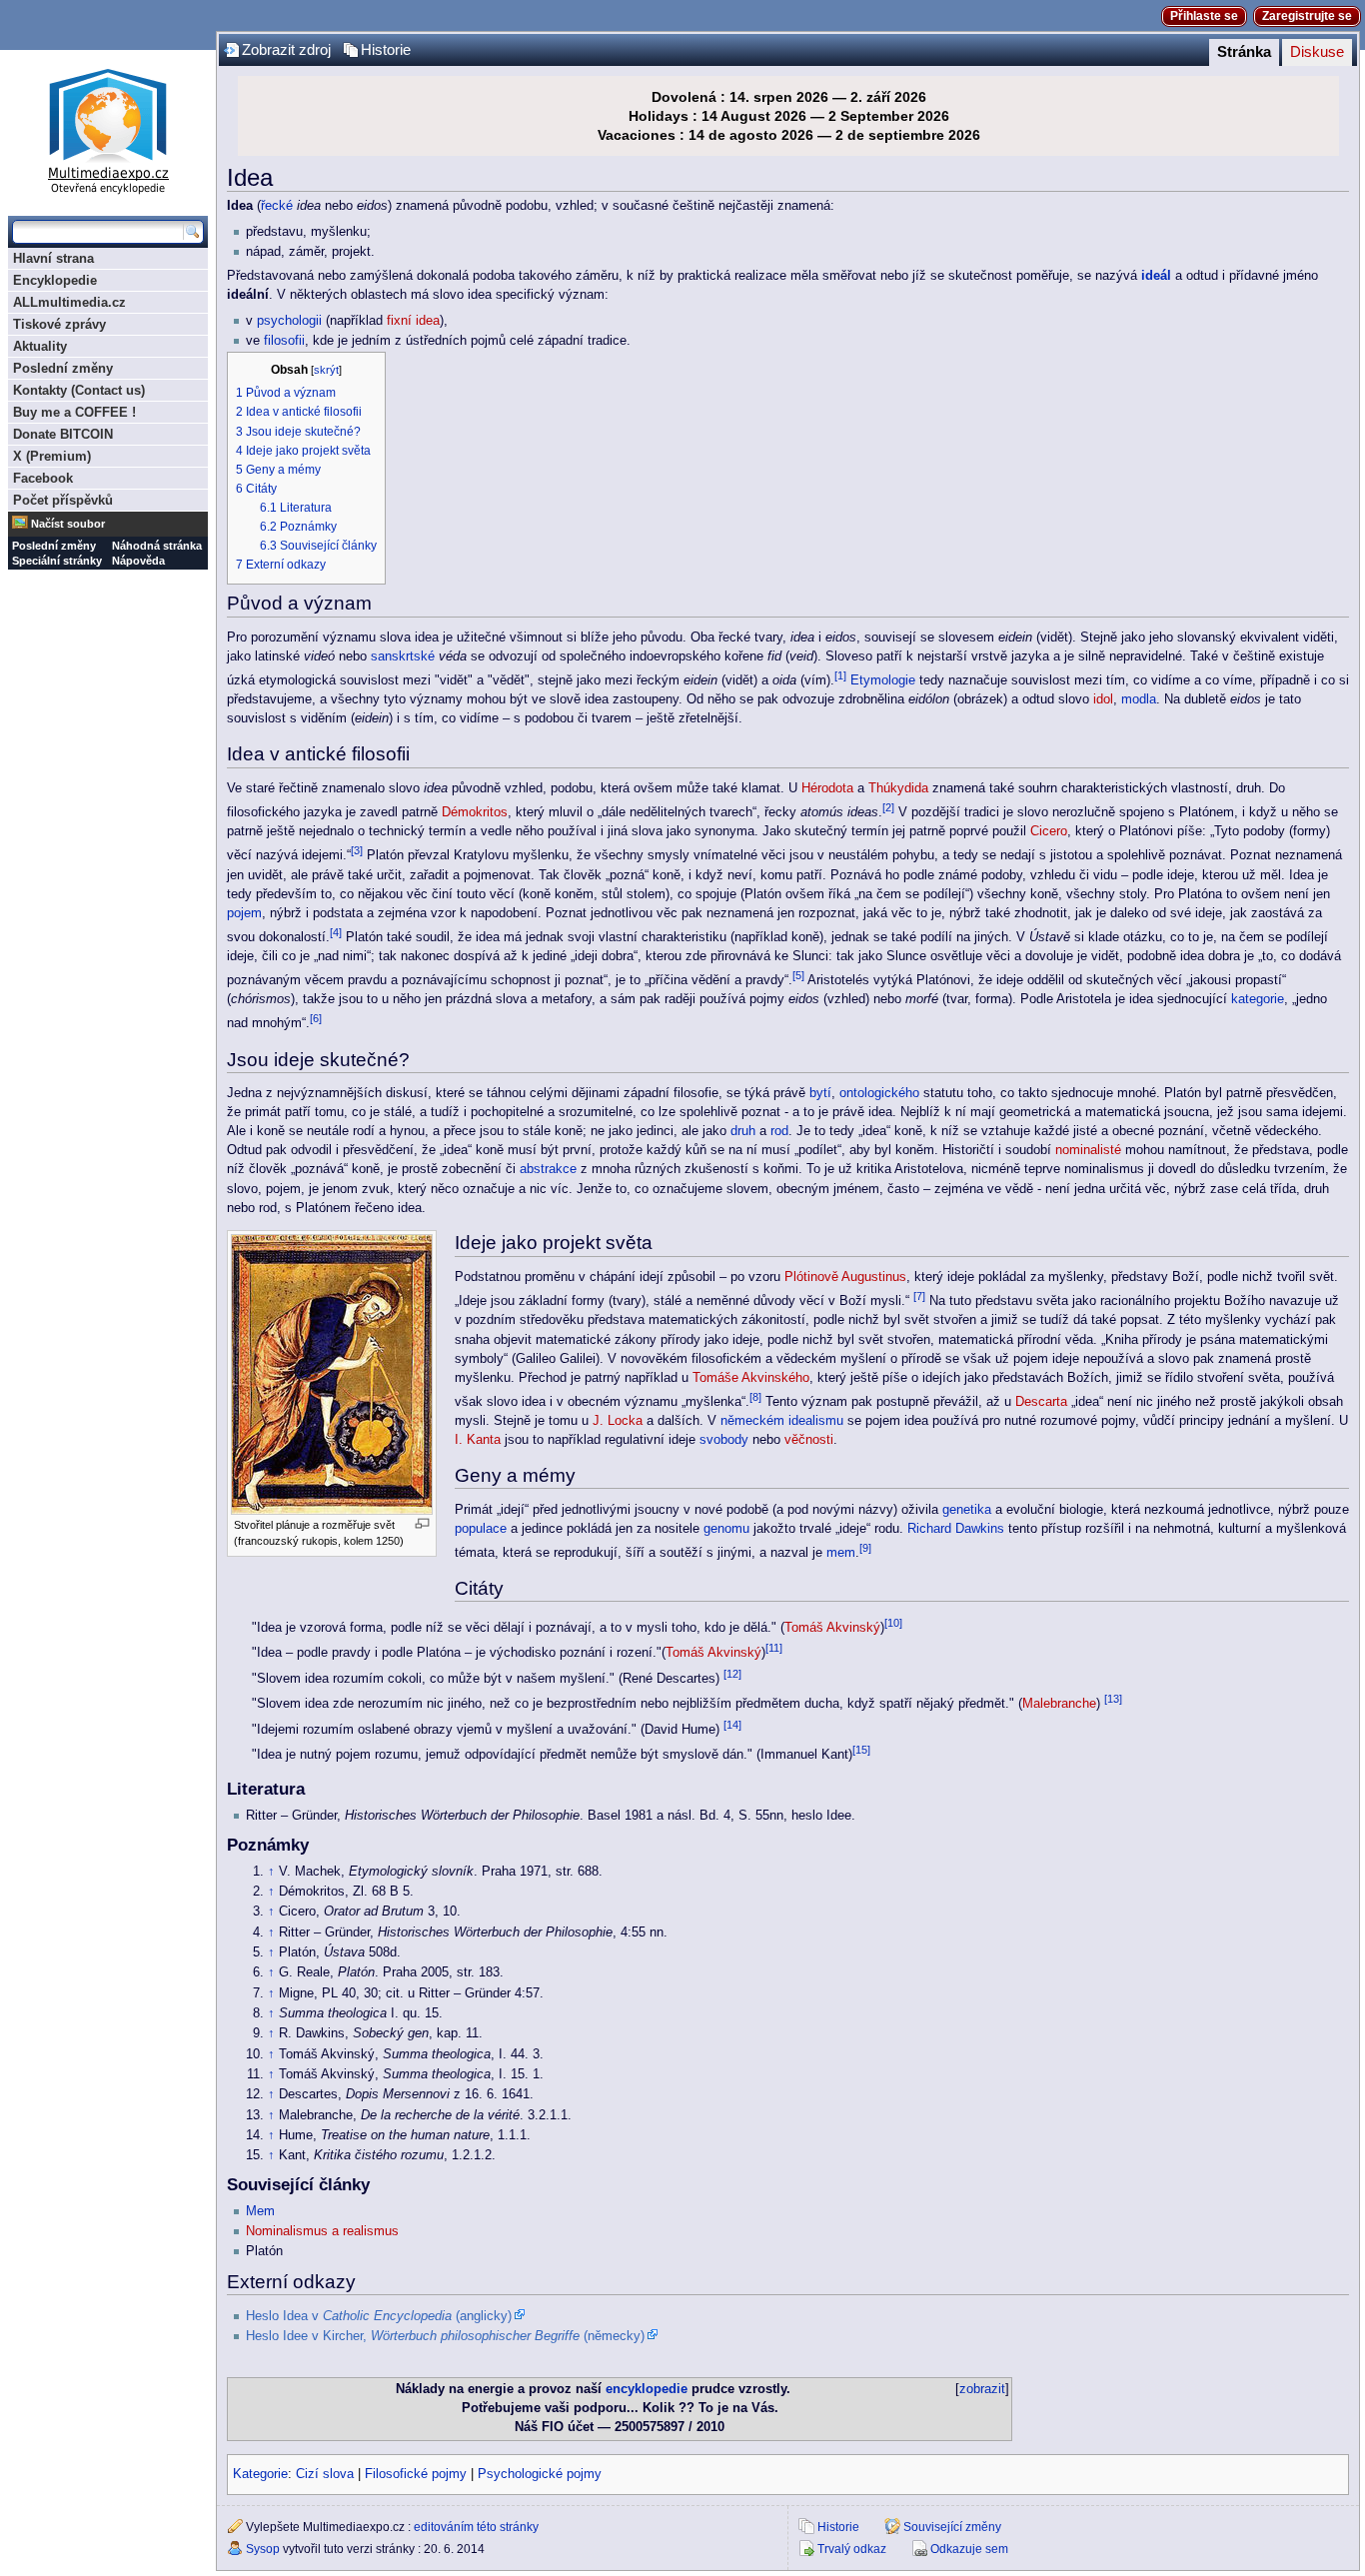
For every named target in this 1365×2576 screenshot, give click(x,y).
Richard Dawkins (956, 1529)
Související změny (952, 2527)
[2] (888, 807)
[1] (840, 675)
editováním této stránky (476, 2527)
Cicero (1049, 831)
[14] (732, 1725)
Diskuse (1317, 52)
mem (841, 1553)
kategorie (1258, 999)
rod (779, 1131)
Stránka (1244, 52)
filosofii (284, 341)
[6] (316, 1018)
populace (481, 1529)
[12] (732, 1674)
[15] (861, 1750)
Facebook (43, 478)
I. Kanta (478, 1440)
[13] (1113, 1699)
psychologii (289, 321)
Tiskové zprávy (59, 324)
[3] (357, 850)
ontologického (879, 1093)
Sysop (263, 2549)
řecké (277, 206)
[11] (774, 1648)
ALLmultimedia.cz (69, 302)
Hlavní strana (53, 258)
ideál (1156, 276)
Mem (260, 2211)
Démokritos (475, 812)
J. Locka (618, 1421)
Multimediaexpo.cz (108, 128)
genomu (726, 1529)
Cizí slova (325, 2474)
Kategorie (260, 2474)
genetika (967, 1510)
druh (743, 1131)
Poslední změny (63, 368)
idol (1103, 699)
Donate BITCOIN (63, 434)
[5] (798, 975)
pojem (244, 913)
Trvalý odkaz (852, 2549)
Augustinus (874, 1277)
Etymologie (883, 680)
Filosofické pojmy (416, 2474)
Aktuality (40, 346)
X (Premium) (52, 456)
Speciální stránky (57, 561)
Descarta (1041, 1402)
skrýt (326, 370)
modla (1139, 699)
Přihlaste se (1204, 16)
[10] (893, 1623)
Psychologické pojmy (540, 2474)
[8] (755, 1397)
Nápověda (138, 561)
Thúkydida (898, 788)
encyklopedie (647, 2389)
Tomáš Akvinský (832, 1628)
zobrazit (982, 2389)
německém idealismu (782, 1421)
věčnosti (809, 1440)
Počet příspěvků (63, 500)
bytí (820, 1093)
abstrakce (548, 1169)
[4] (336, 932)
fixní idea (413, 321)
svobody (724, 1440)
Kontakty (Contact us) (79, 390)
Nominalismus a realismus (322, 2231)
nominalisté (1088, 1150)
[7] (919, 1296)
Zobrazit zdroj (286, 50)
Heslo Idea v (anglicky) (379, 2316)
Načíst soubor (68, 524)
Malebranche (1059, 1704)
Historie (386, 50)
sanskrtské (403, 656)
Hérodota (827, 788)
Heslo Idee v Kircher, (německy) (445, 2336)
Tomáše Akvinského (751, 1378)
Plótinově (811, 1277)
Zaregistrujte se (1307, 16)
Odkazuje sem (969, 2549)
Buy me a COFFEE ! (74, 412)
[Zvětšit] (422, 1523)
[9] (865, 1548)
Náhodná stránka (157, 546)
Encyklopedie (55, 280)
